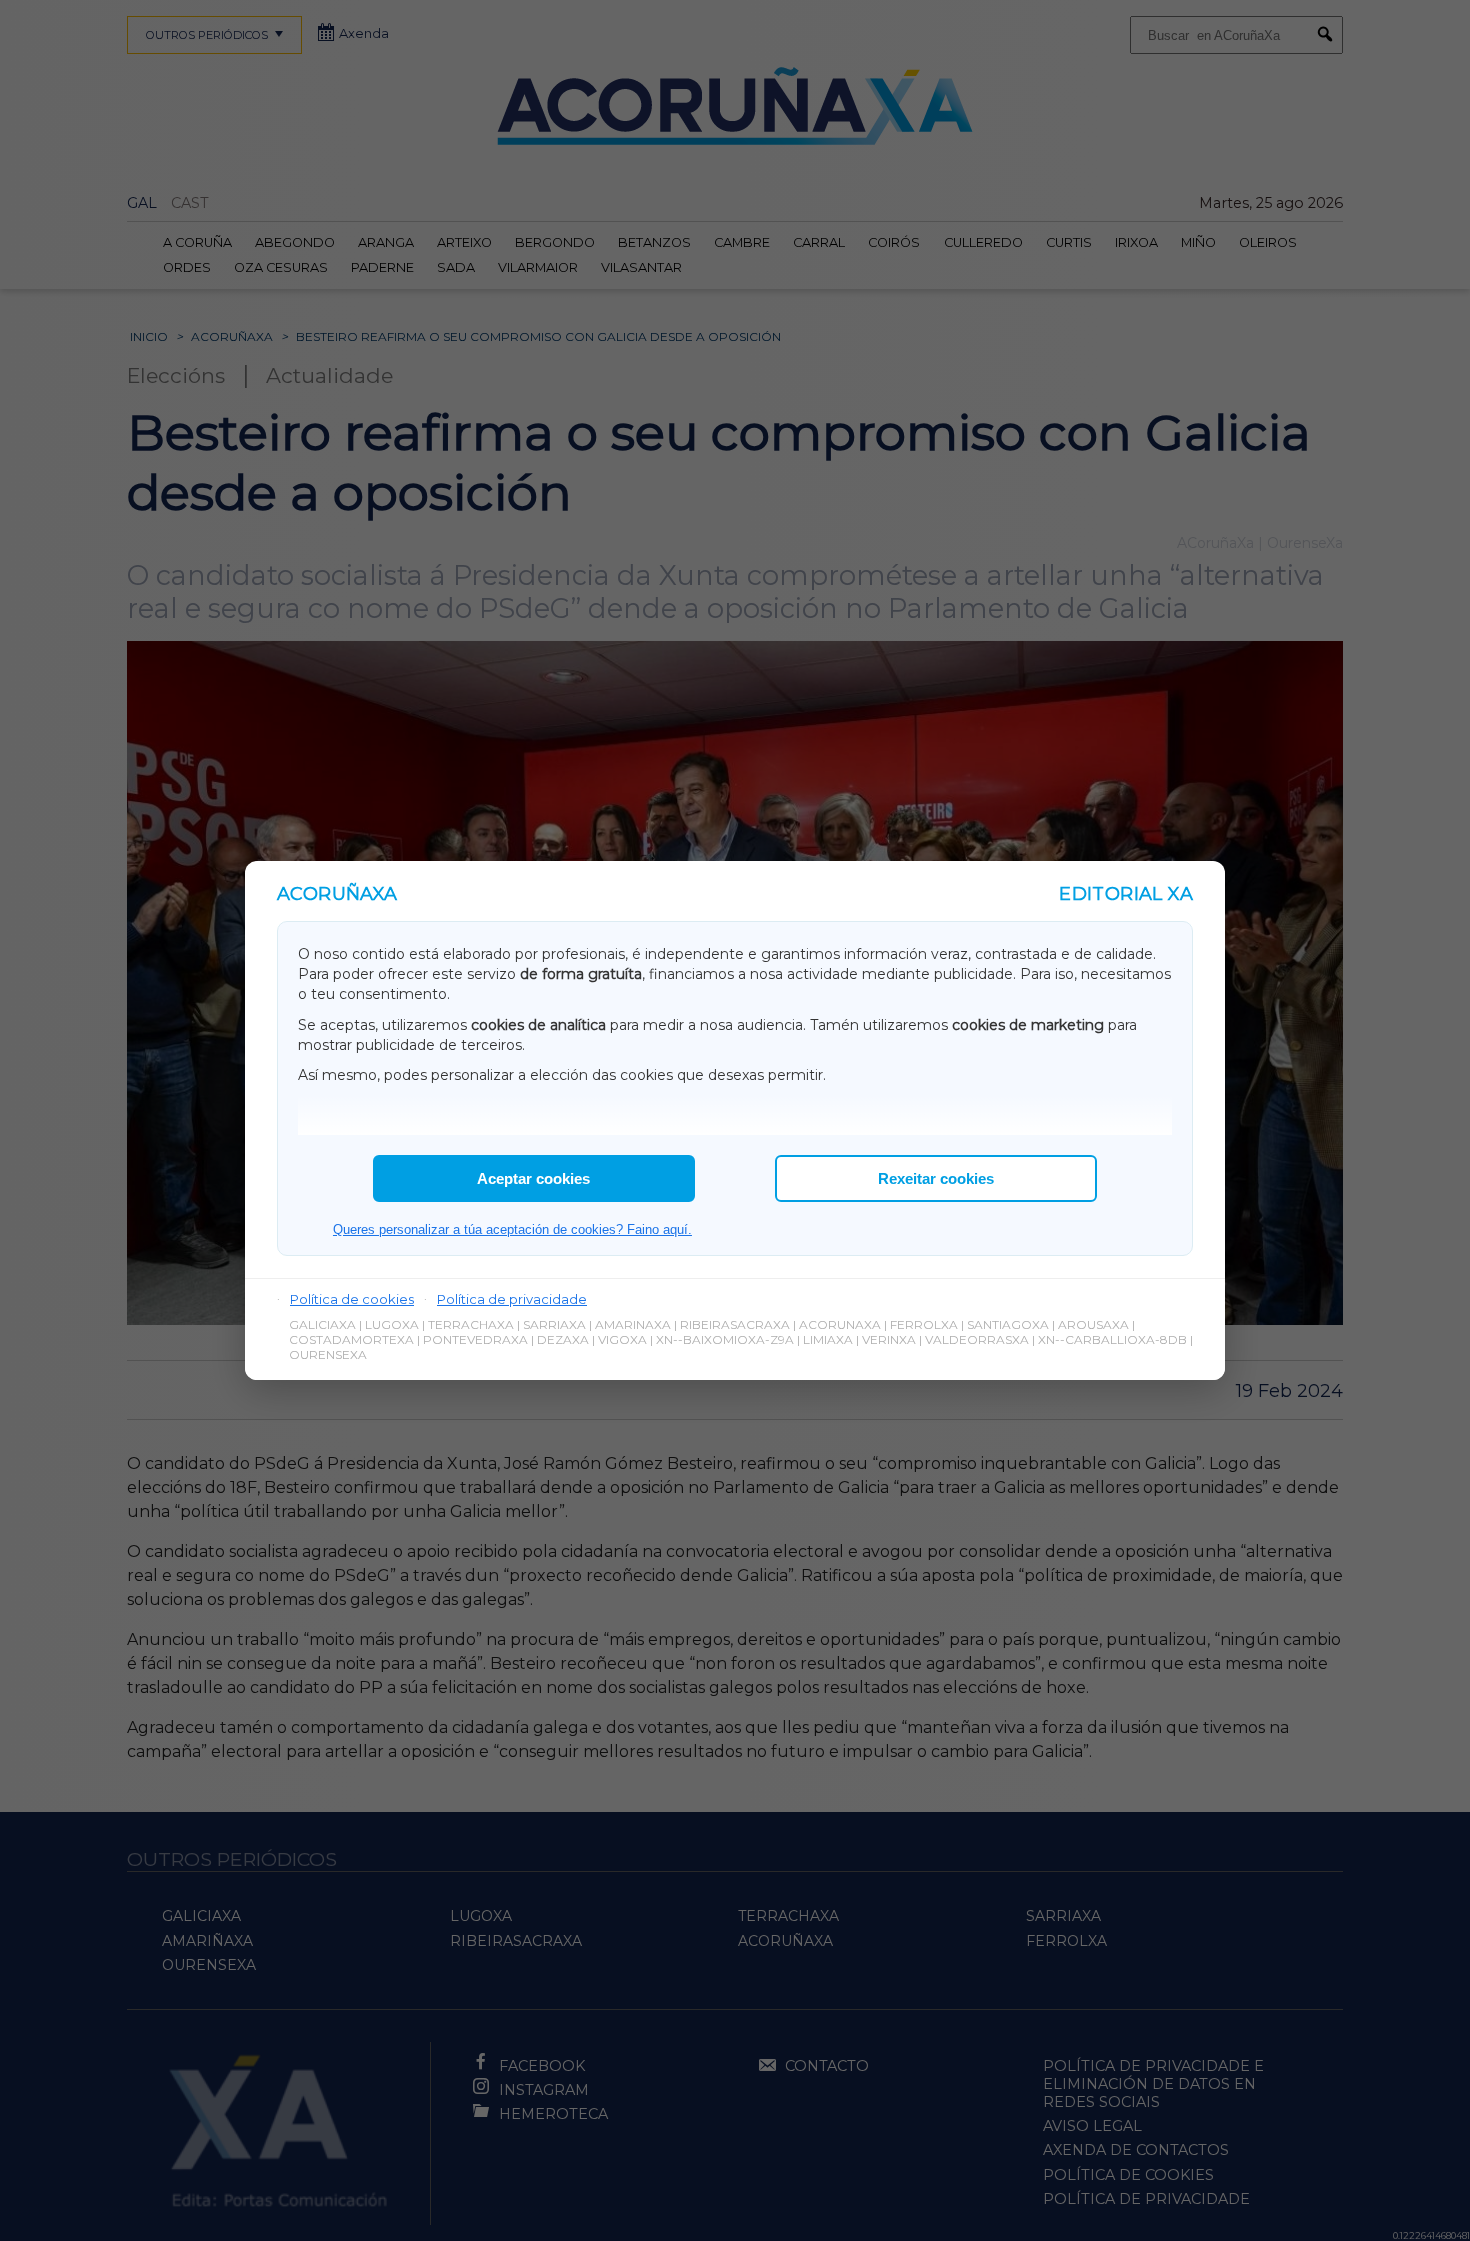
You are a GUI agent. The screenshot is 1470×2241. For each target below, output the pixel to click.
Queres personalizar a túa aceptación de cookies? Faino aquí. (512, 1229)
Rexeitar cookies (936, 1178)
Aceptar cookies (533, 1178)
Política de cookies (352, 1299)
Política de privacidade (512, 1299)
